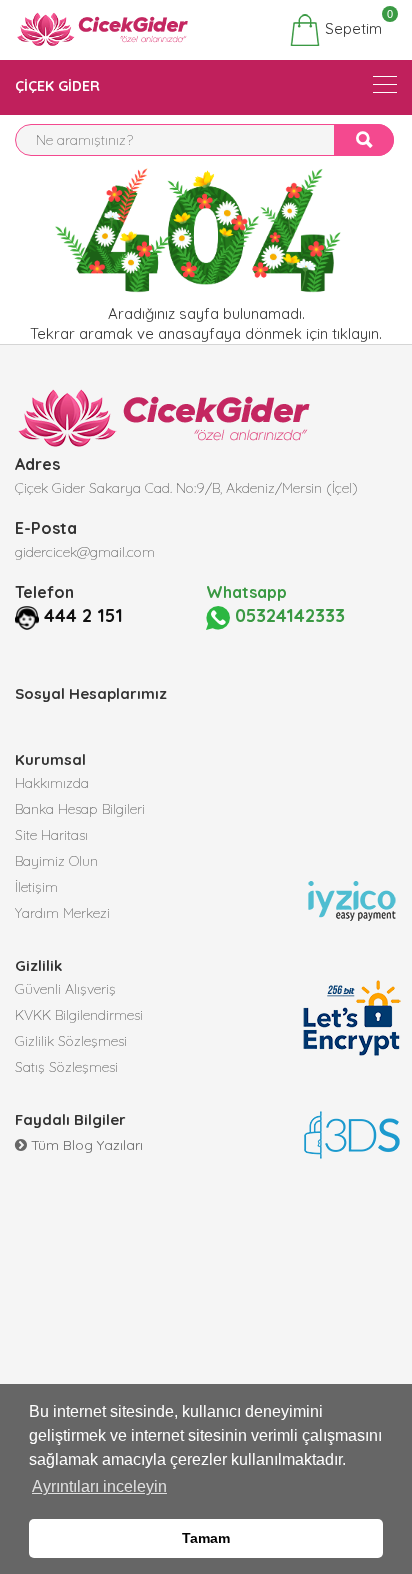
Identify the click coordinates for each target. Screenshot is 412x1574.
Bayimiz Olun (56, 861)
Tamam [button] (206, 1538)
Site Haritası (51, 835)
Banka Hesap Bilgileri (80, 809)
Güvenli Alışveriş (65, 989)
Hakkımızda (52, 783)
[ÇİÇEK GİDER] (385, 84)
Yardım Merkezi (62, 913)
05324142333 (287, 615)
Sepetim (351, 26)
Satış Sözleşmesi (66, 1067)
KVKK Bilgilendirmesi (79, 1015)
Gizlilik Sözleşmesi (71, 1041)
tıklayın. (357, 333)
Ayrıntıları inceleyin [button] (99, 1486)
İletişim (36, 887)
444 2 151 (83, 615)
